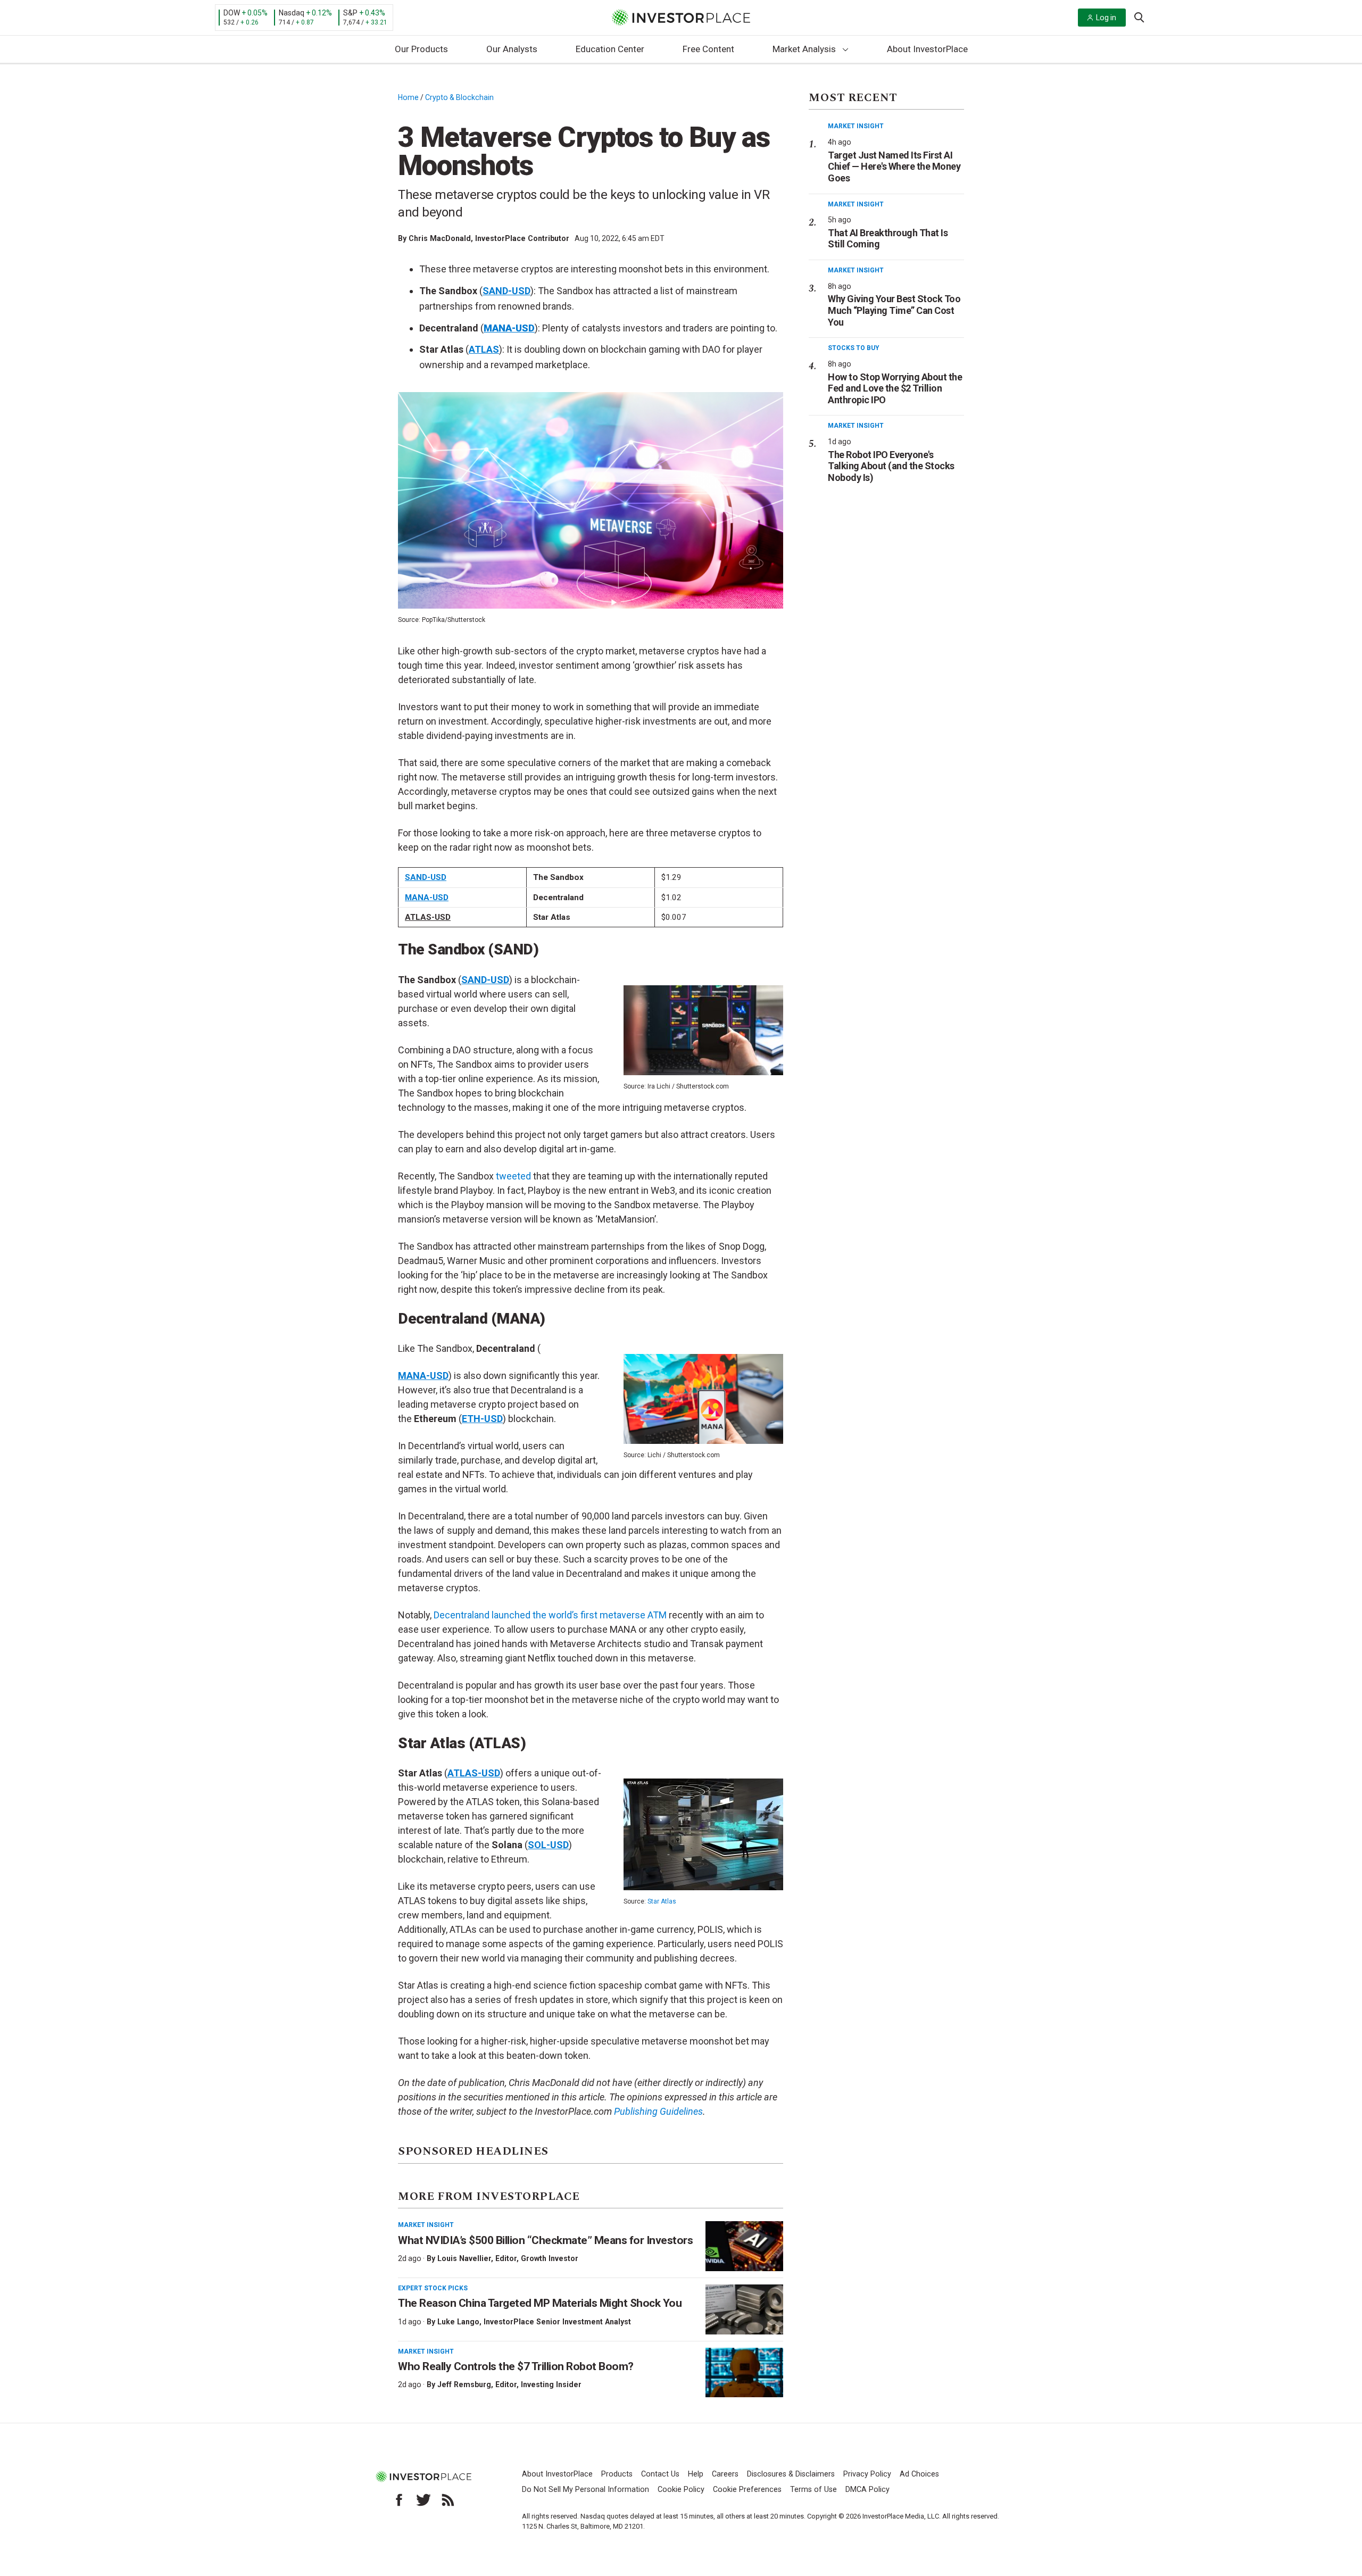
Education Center (610, 49)
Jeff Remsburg (464, 2384)
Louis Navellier (464, 2258)
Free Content (708, 49)
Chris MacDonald (440, 238)
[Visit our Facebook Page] (399, 2500)
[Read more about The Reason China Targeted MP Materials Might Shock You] (744, 2309)
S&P (350, 13)
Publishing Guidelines (658, 2111)
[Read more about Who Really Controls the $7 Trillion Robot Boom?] (744, 2373)
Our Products (421, 49)
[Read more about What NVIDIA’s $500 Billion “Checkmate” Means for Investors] (744, 2246)
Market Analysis (804, 49)
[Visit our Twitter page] (423, 2500)
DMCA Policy (867, 2490)
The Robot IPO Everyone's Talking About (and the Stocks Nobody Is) (891, 466)
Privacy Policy (867, 2474)
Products (617, 2474)
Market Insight (426, 2225)
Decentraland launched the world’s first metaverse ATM (550, 1615)
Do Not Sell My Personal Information (586, 2490)
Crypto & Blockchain (459, 97)
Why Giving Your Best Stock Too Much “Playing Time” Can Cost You (894, 310)
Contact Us (660, 2474)
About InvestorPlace (927, 49)
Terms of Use (813, 2490)
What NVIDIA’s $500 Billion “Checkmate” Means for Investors (545, 2240)
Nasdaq (292, 13)
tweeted (513, 1176)
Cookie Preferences (747, 2490)
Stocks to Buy (854, 348)
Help (696, 2474)
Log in (1106, 18)
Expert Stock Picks (433, 2288)
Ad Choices (919, 2474)
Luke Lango (458, 2322)
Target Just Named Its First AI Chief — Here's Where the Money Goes (894, 167)
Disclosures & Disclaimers (791, 2474)
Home (408, 97)
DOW (232, 13)
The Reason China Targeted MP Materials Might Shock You (540, 2303)
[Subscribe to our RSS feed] (448, 2500)
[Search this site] (1139, 16)
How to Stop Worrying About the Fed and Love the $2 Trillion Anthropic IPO (895, 388)
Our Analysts (512, 49)
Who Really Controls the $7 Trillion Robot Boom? (516, 2366)
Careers (725, 2474)
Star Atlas (662, 1901)
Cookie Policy (681, 2490)
